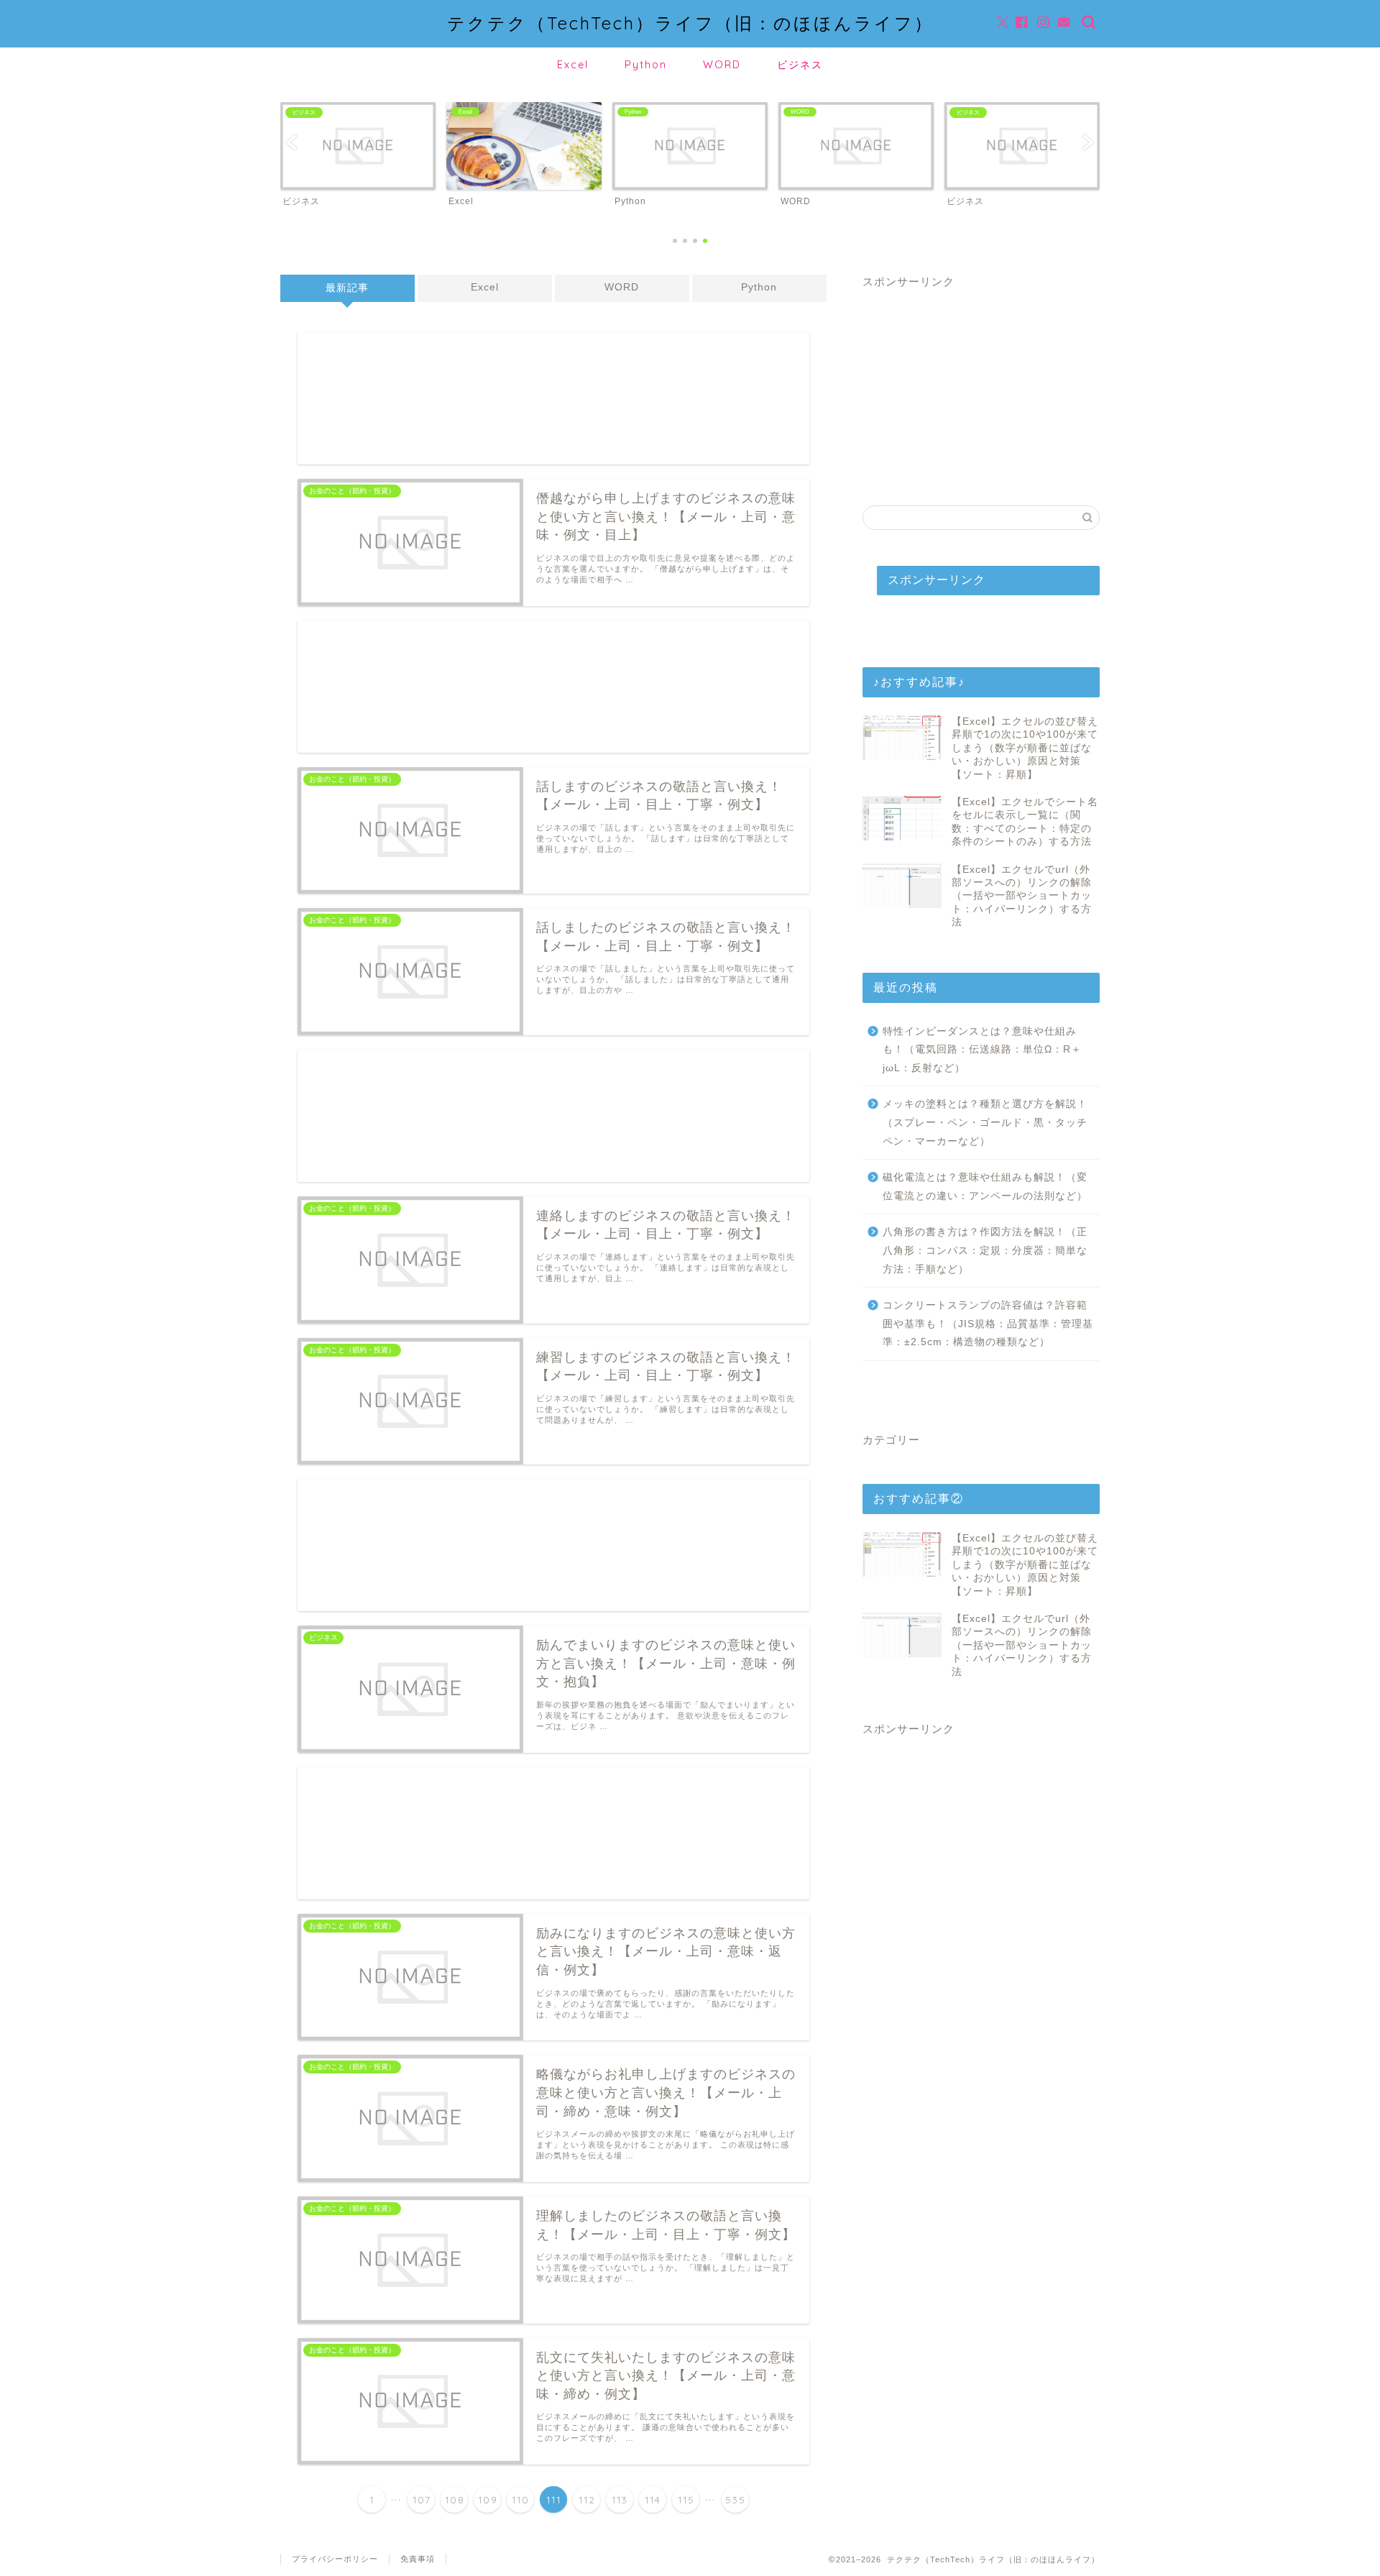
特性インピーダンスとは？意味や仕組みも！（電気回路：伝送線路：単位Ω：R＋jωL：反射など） (982, 1050)
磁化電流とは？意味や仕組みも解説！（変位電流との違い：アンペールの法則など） (985, 1187)
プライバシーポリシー (335, 2559)
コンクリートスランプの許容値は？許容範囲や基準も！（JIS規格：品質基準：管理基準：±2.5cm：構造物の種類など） (988, 1324)
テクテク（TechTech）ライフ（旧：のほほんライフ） (690, 23)
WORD (722, 65)
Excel (573, 65)
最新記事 (347, 288)
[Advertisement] (553, 398)
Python (646, 65)
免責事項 (418, 2559)
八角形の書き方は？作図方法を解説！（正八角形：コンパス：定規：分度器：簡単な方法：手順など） (985, 1250)
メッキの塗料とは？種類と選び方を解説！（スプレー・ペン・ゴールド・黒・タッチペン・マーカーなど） (985, 1122)
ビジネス (800, 65)
